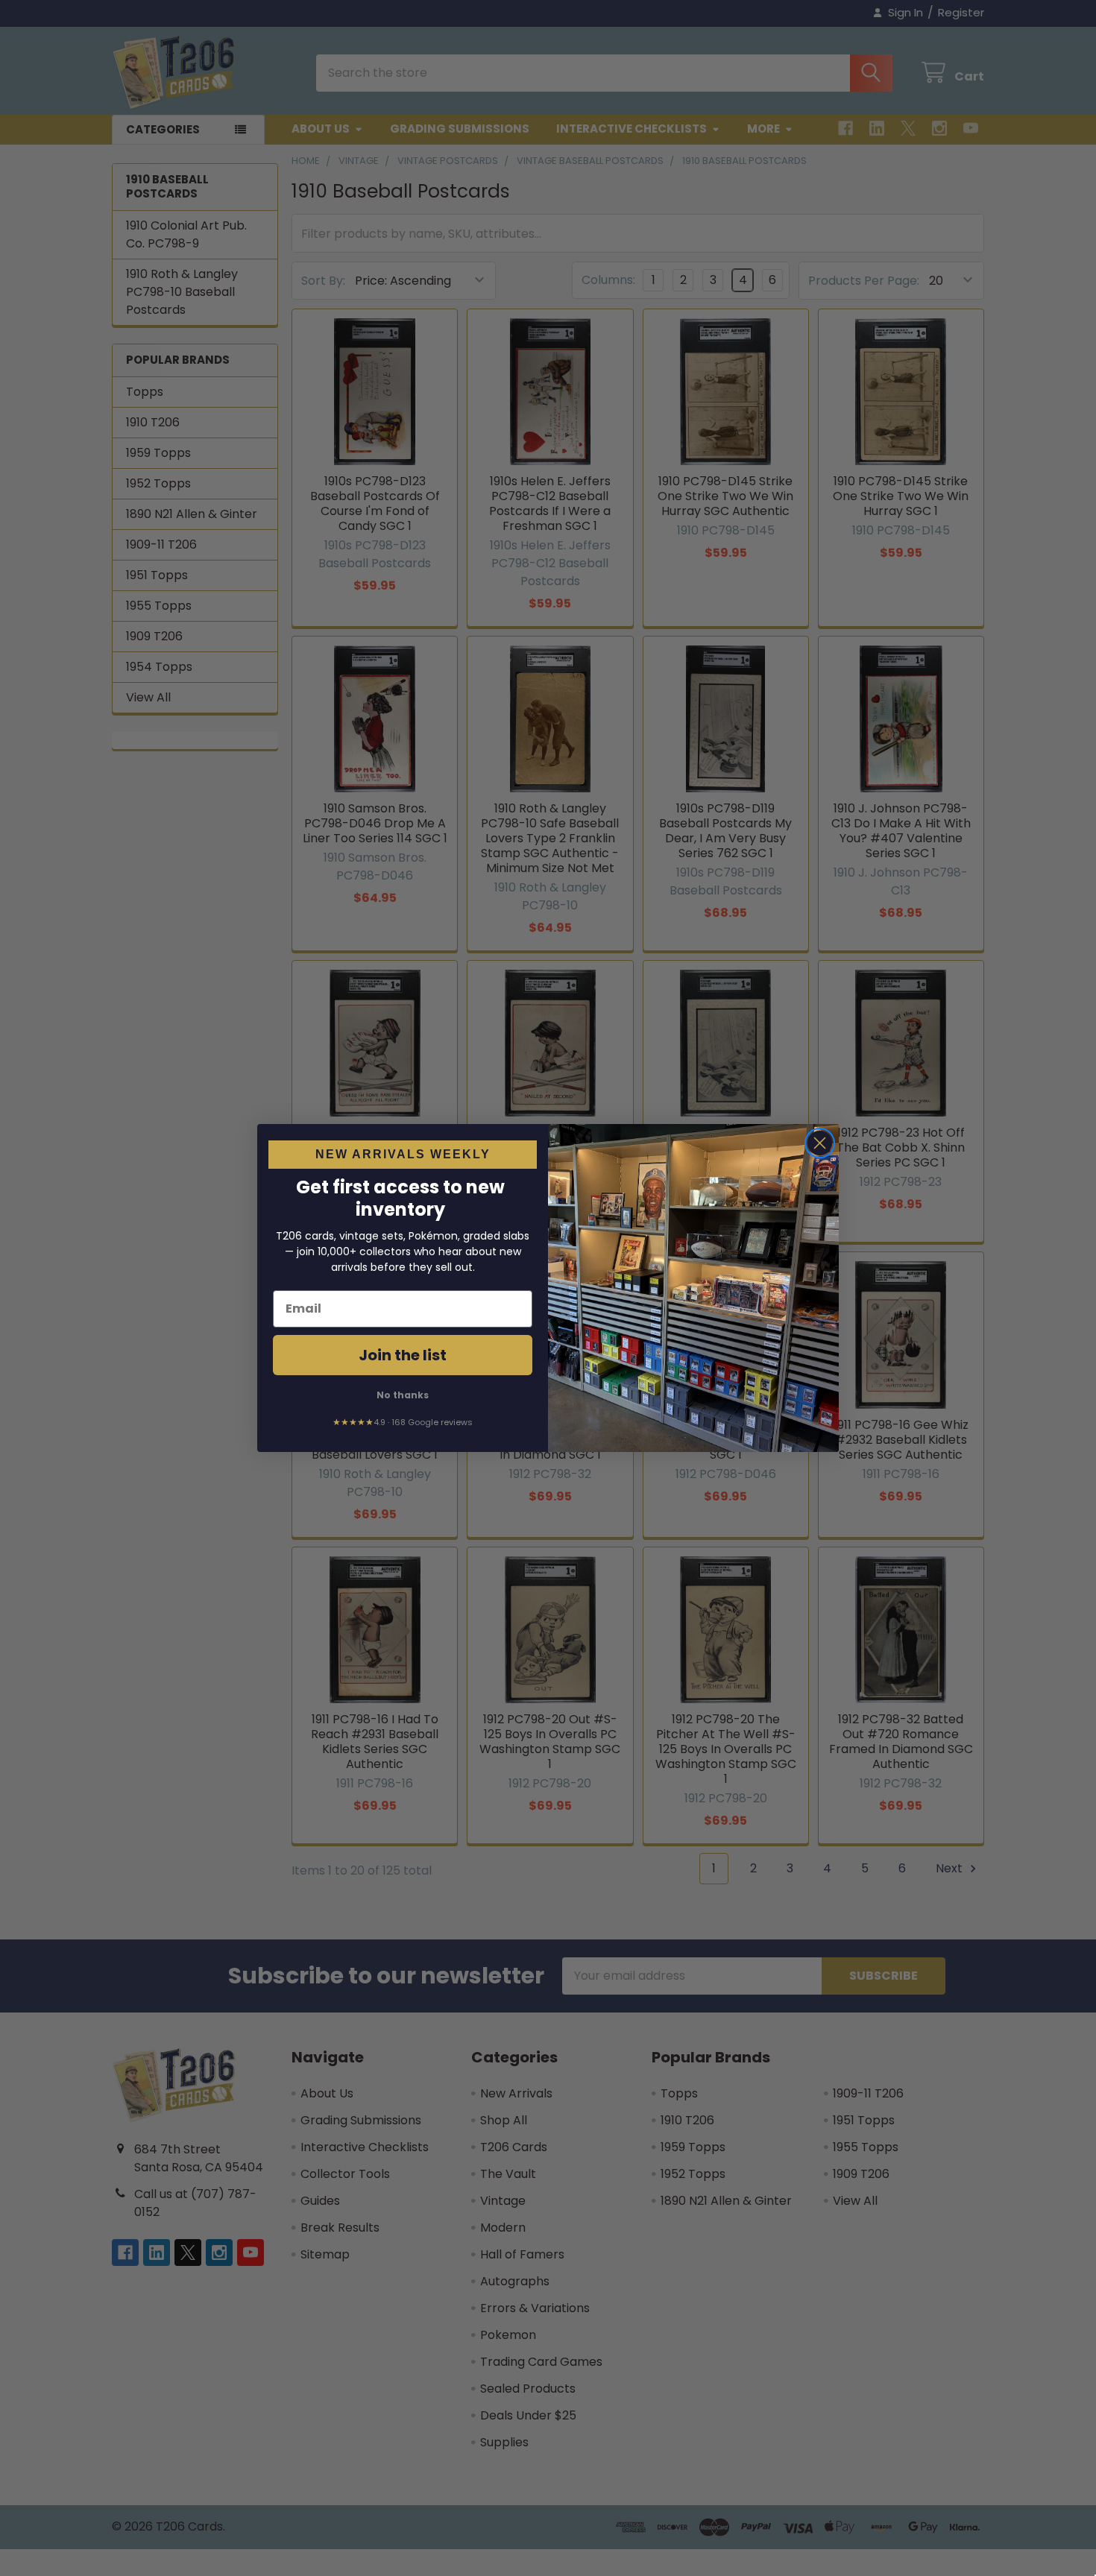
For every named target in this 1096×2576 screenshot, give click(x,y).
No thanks (403, 1395)
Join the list (403, 1355)
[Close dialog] (820, 1143)
